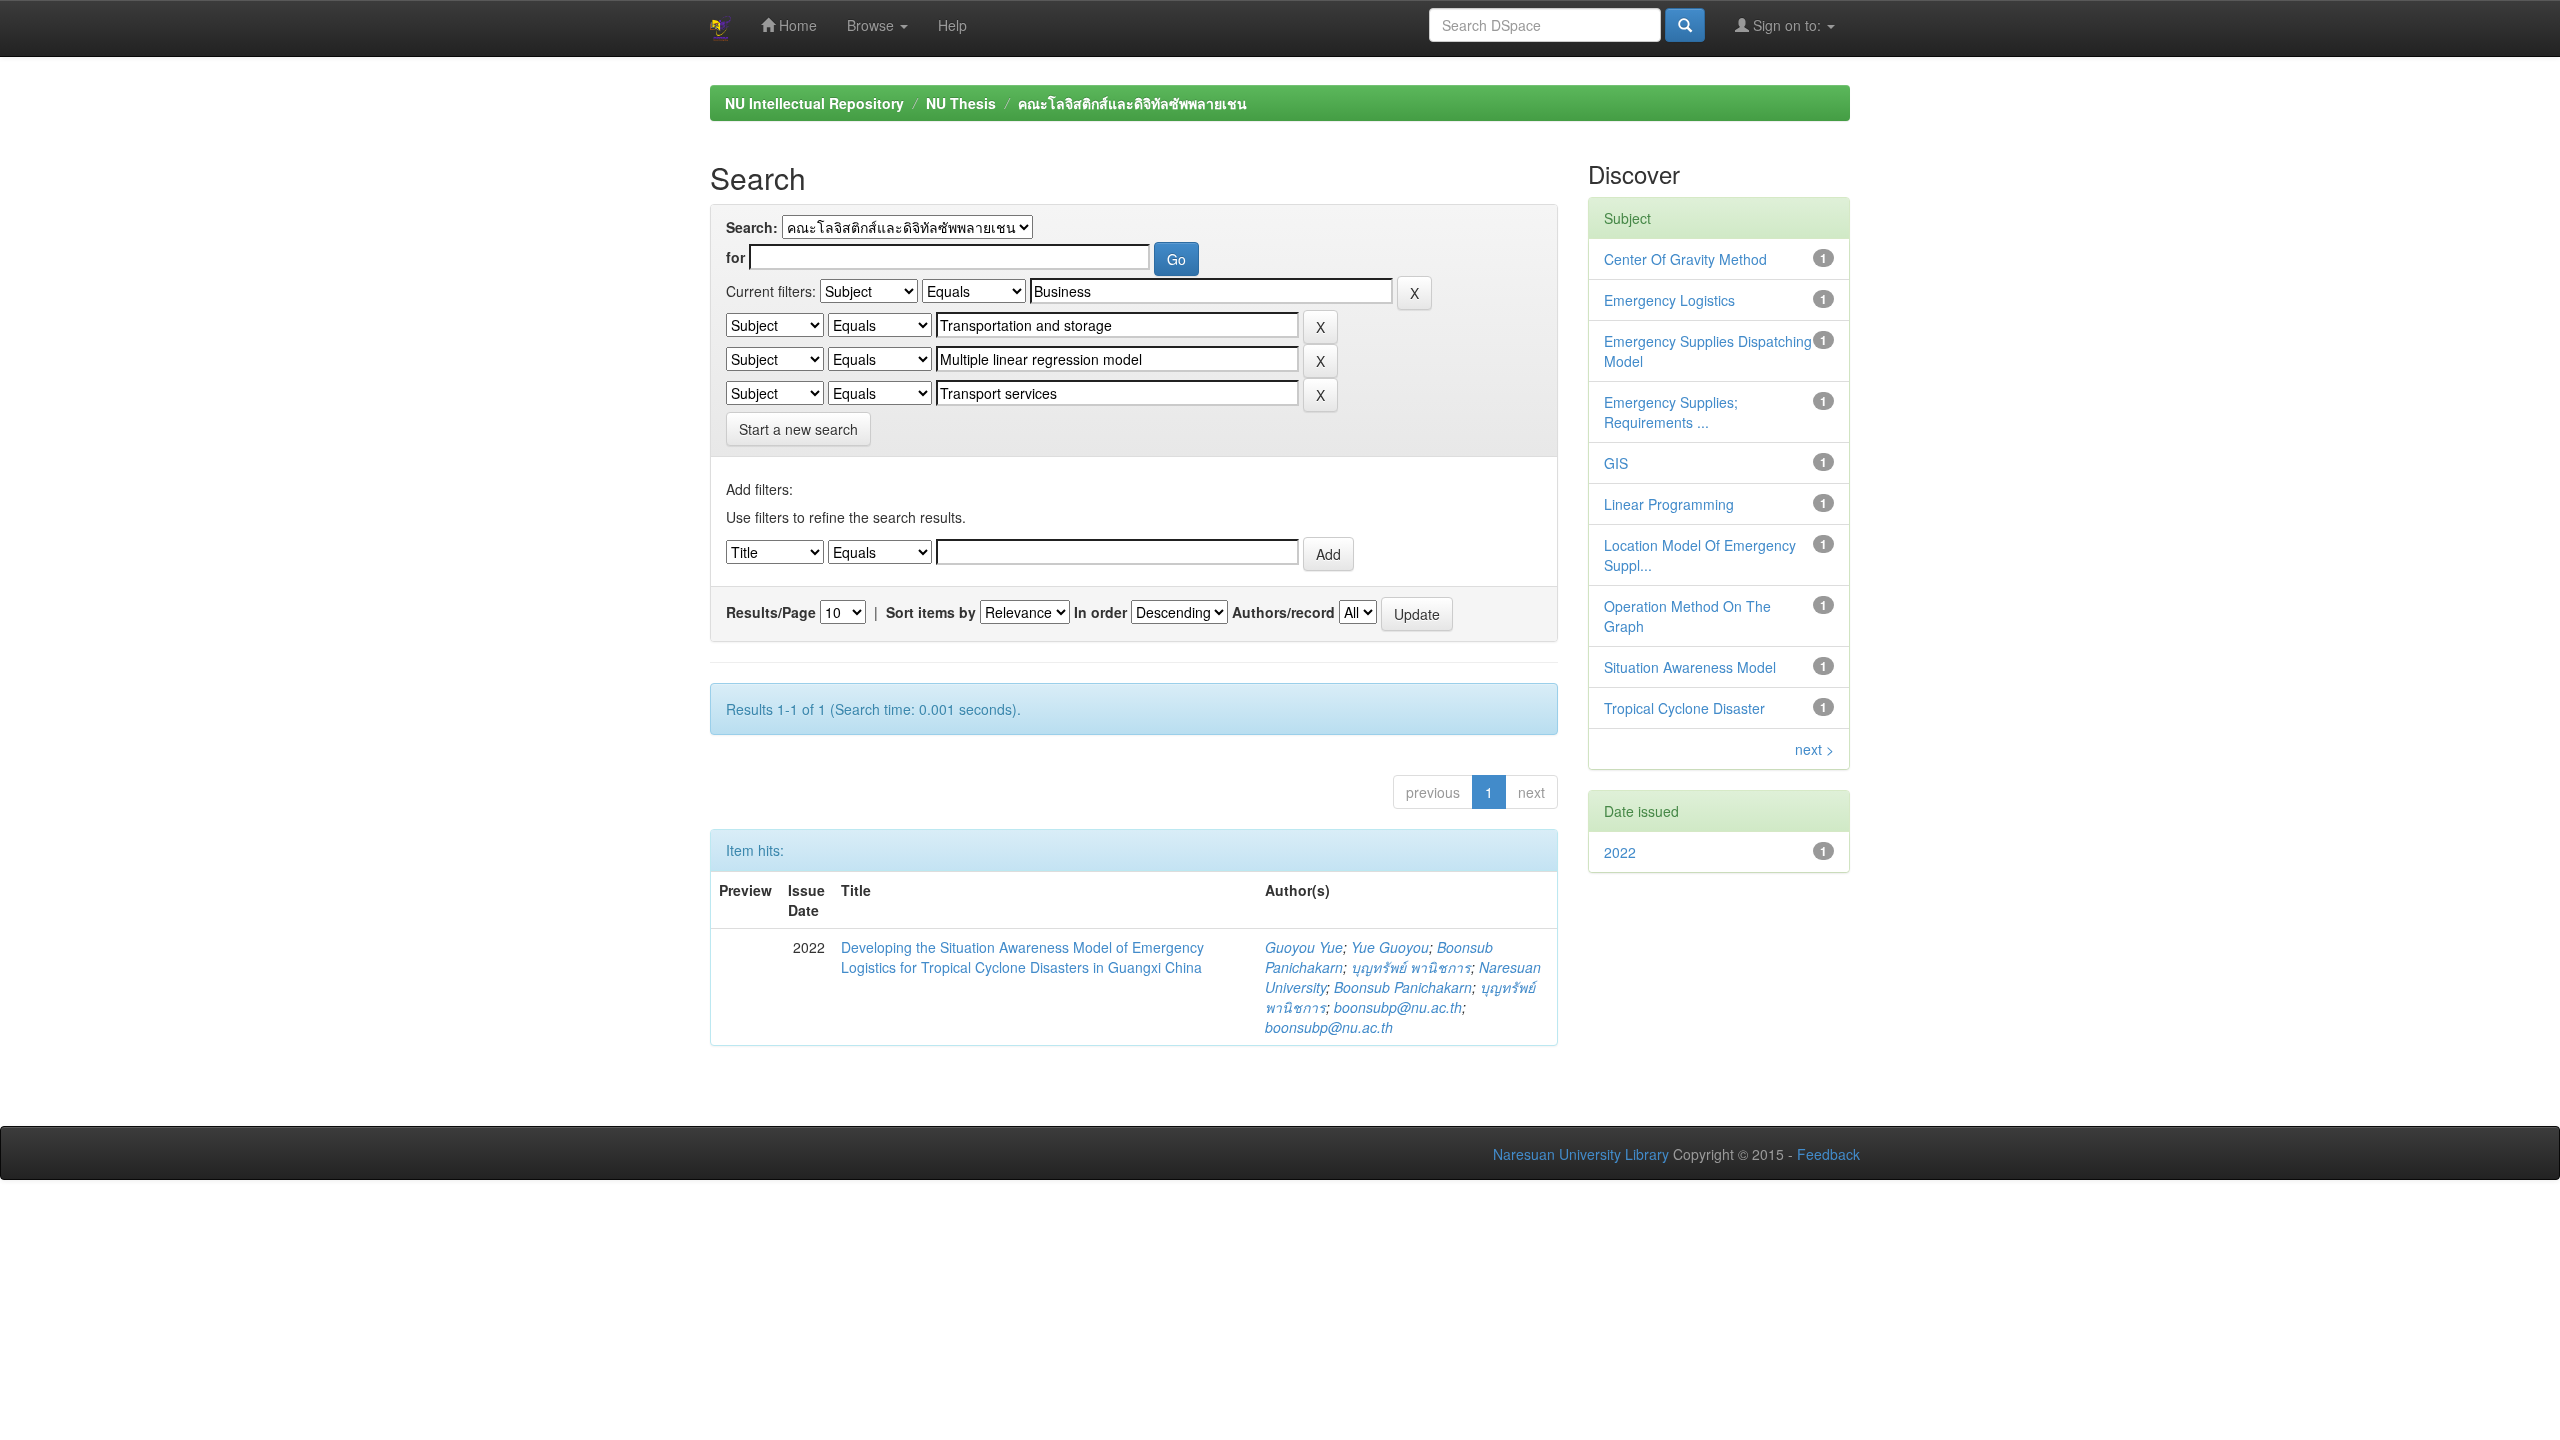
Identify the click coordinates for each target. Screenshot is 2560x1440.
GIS (1616, 463)
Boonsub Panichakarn (1403, 987)
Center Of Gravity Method (1685, 259)
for (735, 257)
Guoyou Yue (1304, 947)
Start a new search (798, 429)
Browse (872, 25)
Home (796, 25)
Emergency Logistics (1669, 300)
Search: (752, 227)
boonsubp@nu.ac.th (1398, 1007)
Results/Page (771, 612)
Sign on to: (1787, 25)
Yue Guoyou (1390, 947)
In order (1100, 612)
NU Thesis (961, 103)
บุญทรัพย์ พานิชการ (1411, 967)
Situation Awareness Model (1690, 667)
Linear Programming (1669, 504)
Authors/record (1283, 612)
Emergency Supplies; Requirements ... (1671, 412)
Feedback (1828, 1154)
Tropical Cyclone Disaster (1684, 708)
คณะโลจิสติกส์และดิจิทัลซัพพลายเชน (1132, 103)
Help (952, 25)
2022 (1620, 852)
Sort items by (931, 612)
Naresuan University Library (1581, 1154)
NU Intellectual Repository (814, 103)
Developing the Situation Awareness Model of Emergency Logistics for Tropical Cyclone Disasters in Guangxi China (1022, 957)
